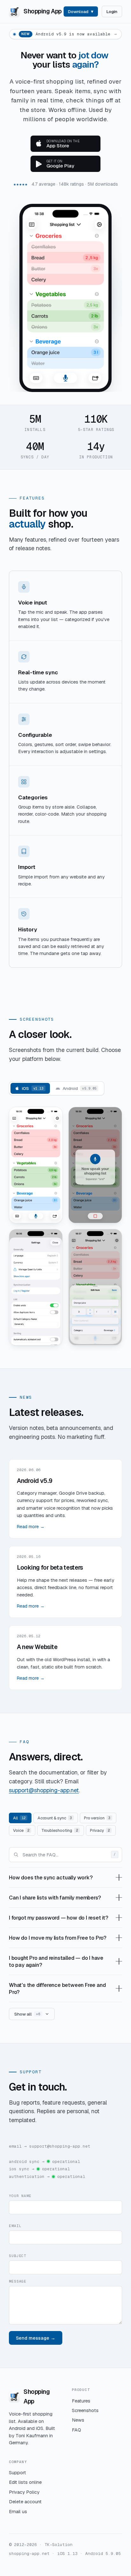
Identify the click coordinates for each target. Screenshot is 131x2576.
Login (112, 11)
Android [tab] (79, 1088)
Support (17, 2472)
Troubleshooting (60, 1830)
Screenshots (85, 2410)
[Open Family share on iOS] (95, 1287)
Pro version (97, 1818)
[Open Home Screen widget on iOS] (36, 1287)
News (78, 2420)
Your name (20, 2196)
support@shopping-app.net (44, 1790)
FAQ (76, 2430)
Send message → (36, 2338)
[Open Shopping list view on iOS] (36, 1165)
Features (81, 2401)
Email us (18, 2511)
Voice (21, 1830)
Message (18, 2281)
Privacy (100, 1830)
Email (15, 2226)
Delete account (25, 2502)
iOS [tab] (33, 1088)
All (19, 1818)
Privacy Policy (24, 2492)
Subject (18, 2256)
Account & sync (55, 1818)
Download (78, 11)
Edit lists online (25, 2482)
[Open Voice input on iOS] (95, 1165)
